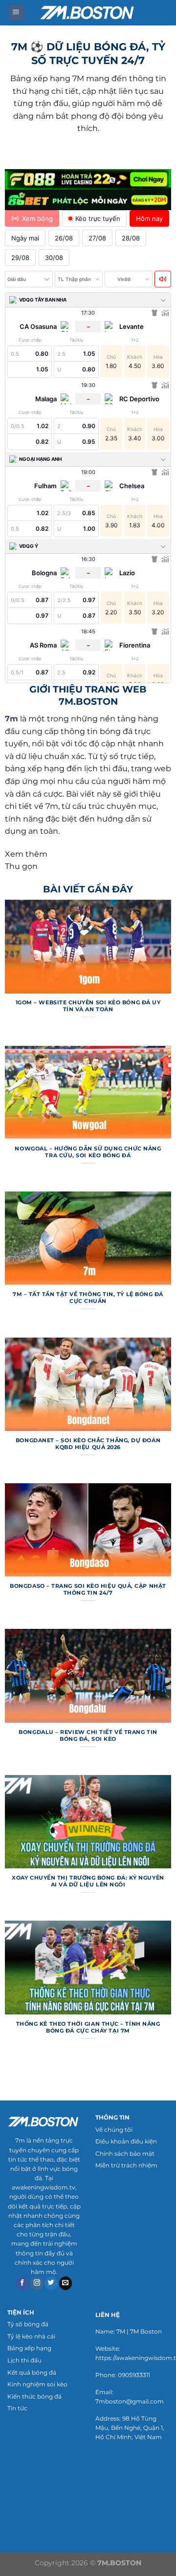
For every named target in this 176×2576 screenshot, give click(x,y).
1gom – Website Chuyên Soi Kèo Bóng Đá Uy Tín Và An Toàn (88, 1006)
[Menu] (16, 13)
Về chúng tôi (114, 2130)
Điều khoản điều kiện (126, 2141)
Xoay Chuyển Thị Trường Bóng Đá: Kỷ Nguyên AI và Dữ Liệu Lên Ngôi (88, 1881)
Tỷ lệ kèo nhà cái (31, 2336)
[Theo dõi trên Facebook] (23, 2283)
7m (11, 719)
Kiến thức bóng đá (34, 2396)
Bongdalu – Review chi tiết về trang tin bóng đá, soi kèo (88, 1735)
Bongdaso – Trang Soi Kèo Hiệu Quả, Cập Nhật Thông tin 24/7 (88, 1589)
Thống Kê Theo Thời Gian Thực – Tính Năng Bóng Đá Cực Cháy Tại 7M (88, 2027)
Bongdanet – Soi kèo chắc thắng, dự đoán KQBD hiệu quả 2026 (88, 1444)
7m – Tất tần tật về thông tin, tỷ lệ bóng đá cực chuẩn (88, 1298)
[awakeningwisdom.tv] (88, 12)
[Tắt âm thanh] (163, 279)
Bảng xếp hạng (29, 2348)
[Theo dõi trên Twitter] (51, 2283)
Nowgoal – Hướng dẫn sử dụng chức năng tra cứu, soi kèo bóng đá (88, 1152)
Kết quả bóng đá (32, 2372)
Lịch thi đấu (24, 2360)
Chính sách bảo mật (125, 2154)
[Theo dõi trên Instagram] (37, 2283)
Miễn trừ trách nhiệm (126, 2165)
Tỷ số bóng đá (28, 2324)
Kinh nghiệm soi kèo (37, 2384)
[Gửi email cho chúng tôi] (66, 2283)
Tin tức (17, 2408)
